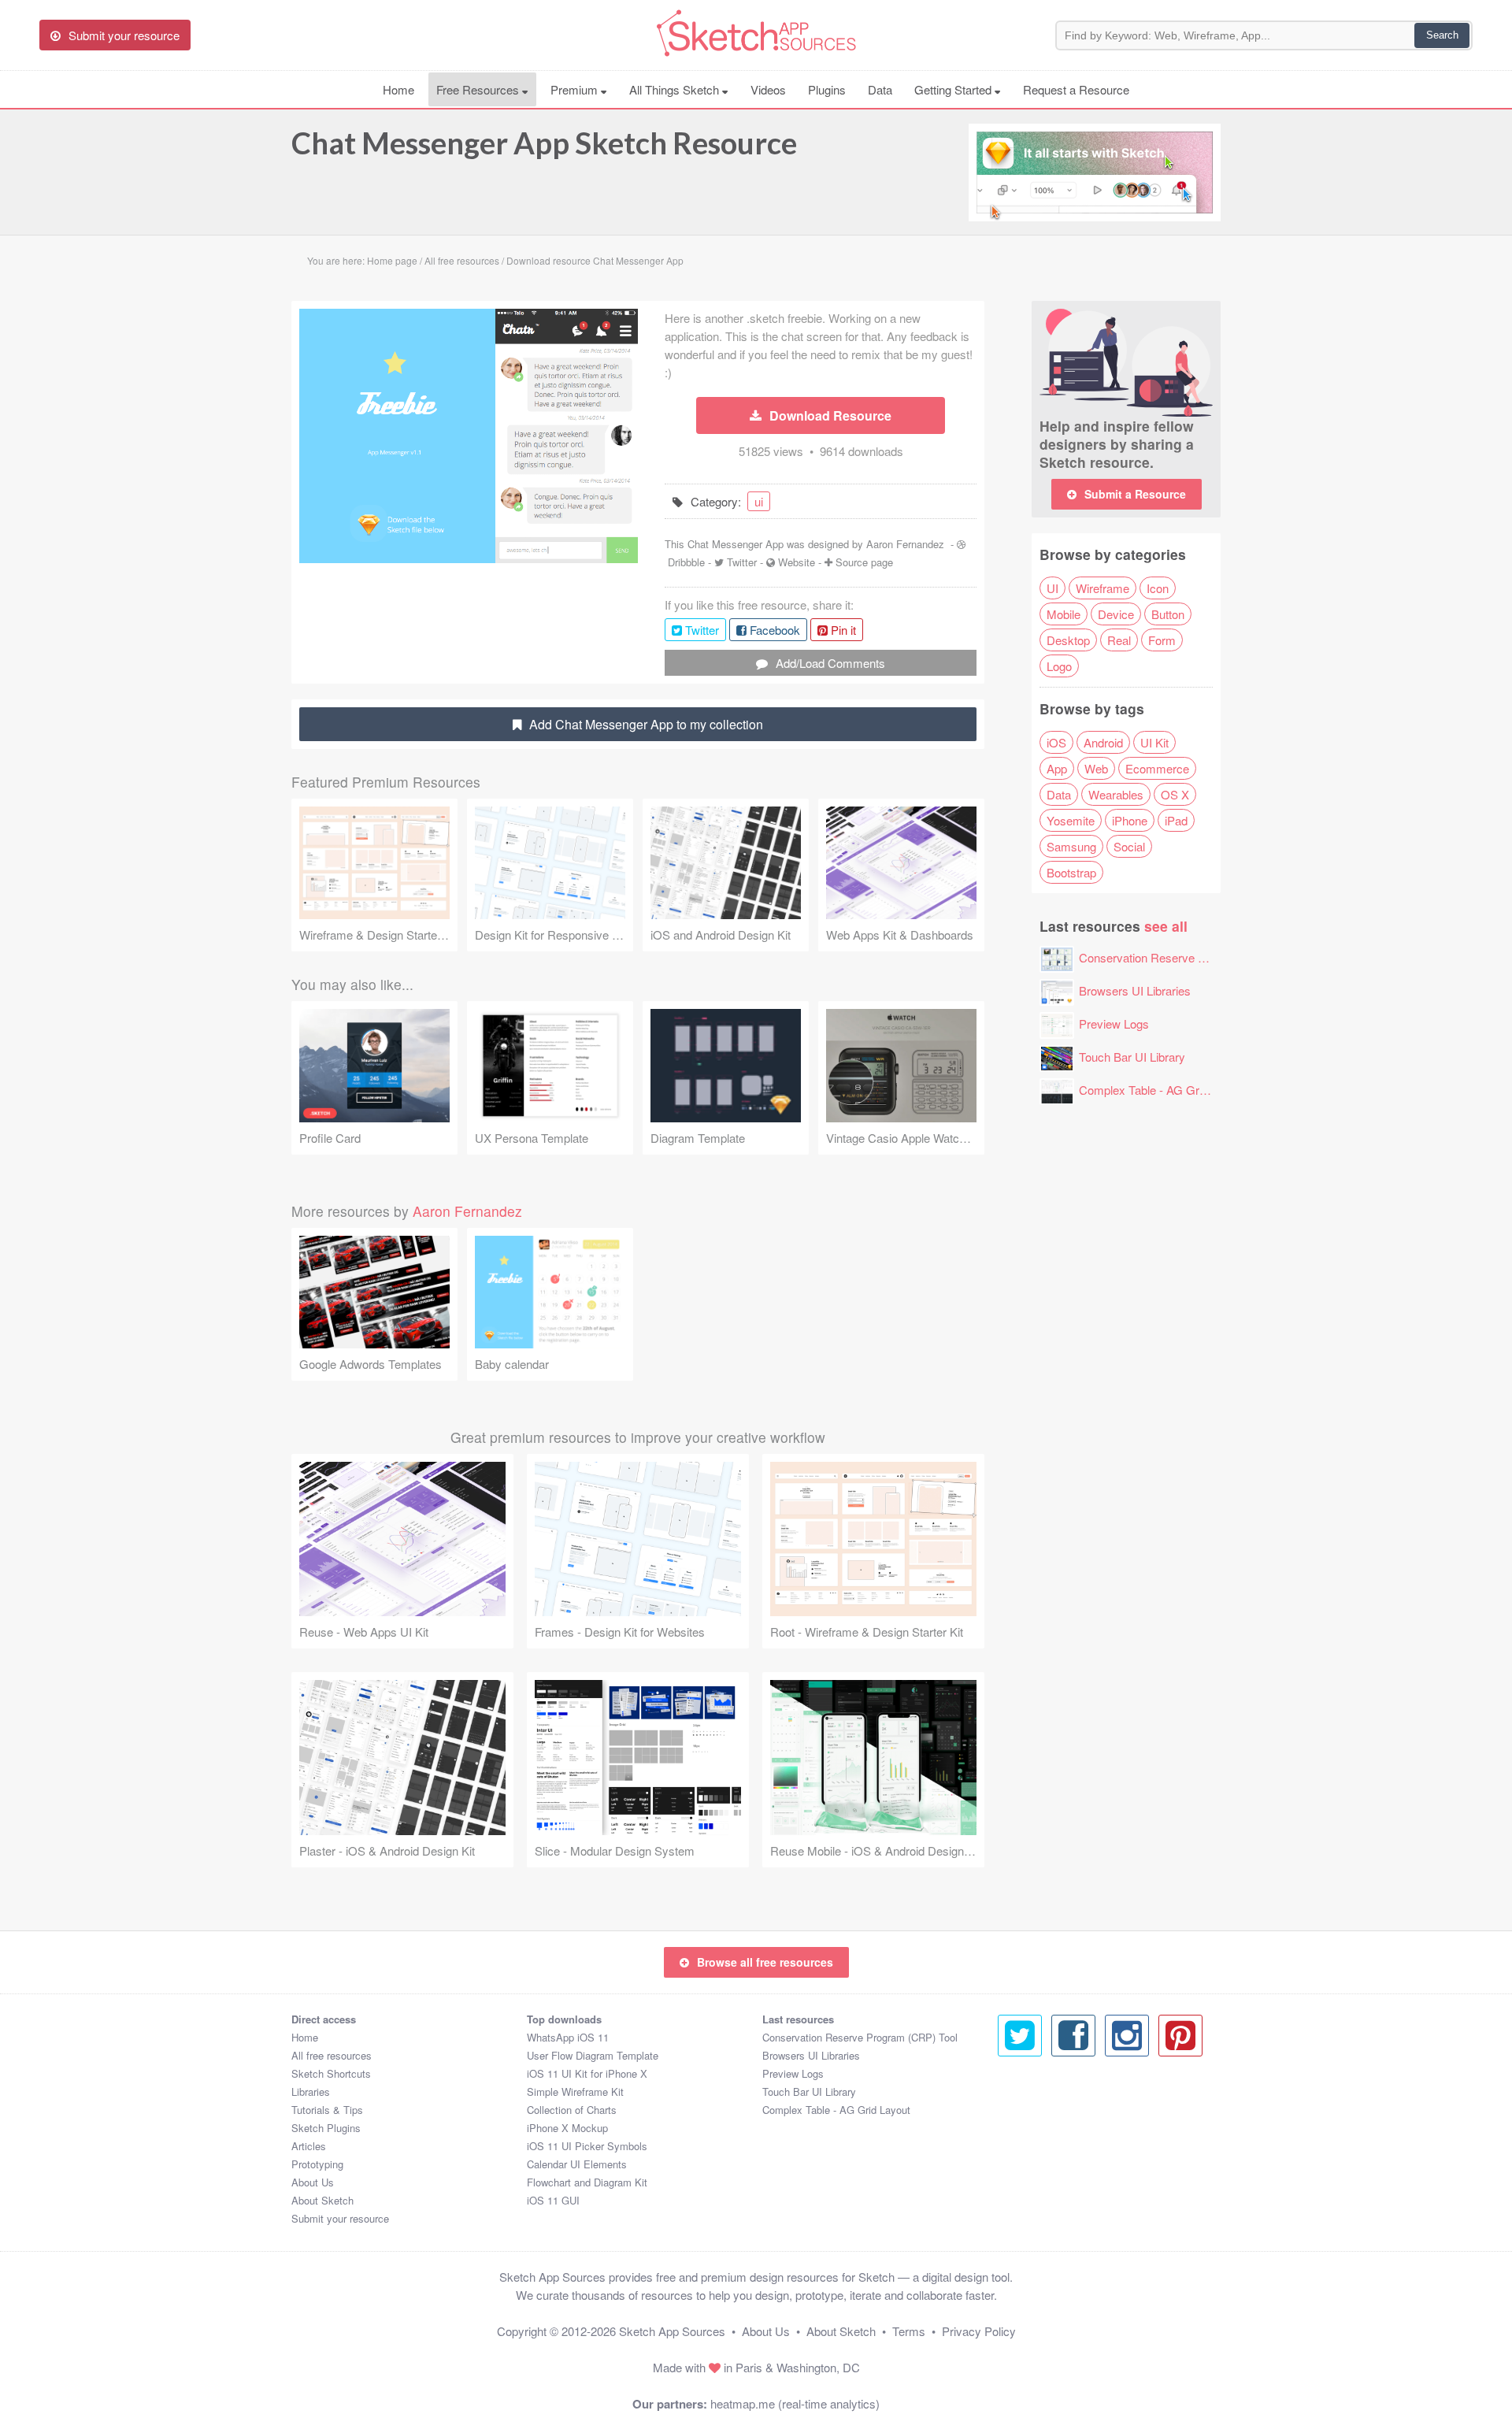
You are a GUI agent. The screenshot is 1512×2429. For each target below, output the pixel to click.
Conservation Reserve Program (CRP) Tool (1191, 957)
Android (1103, 742)
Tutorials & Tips (327, 2110)
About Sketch (322, 2200)
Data (880, 89)
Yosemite (1071, 820)
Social (1129, 846)
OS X (1175, 794)
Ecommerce (1157, 768)
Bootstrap (1071, 872)
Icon (1158, 588)
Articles (309, 2146)
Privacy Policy (979, 2331)
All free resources (332, 2055)
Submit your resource (340, 2218)
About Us (313, 2182)
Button (1168, 614)
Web (1096, 768)
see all (1166, 926)
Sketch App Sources (672, 2331)
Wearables (1116, 794)
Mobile (1064, 614)
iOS (1056, 742)
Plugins (827, 89)
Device (1116, 614)
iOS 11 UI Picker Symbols (587, 2146)
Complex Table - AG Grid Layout (1162, 1090)
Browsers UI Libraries (1135, 990)
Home (398, 89)
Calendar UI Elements (577, 2164)
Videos (768, 89)
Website (797, 562)
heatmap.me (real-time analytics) (795, 2403)
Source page (864, 562)
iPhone (1130, 820)
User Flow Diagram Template (593, 2055)
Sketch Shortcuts (331, 2073)
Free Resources (479, 89)
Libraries (311, 2092)
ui (759, 501)
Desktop (1068, 640)
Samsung (1071, 846)
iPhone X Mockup (567, 2128)
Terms (909, 2331)
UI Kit (1154, 742)
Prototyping (317, 2164)
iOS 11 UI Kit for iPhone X (587, 2073)
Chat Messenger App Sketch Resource (544, 143)
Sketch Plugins (326, 2128)
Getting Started (954, 89)
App (1057, 768)
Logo (1059, 666)
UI (1052, 588)
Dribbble (686, 562)
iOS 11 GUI (553, 2200)
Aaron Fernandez (905, 544)
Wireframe (1102, 588)
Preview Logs (1114, 1024)
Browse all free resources (765, 1962)
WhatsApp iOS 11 (568, 2037)
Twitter (742, 562)
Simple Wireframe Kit (575, 2092)
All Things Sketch (676, 89)
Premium (576, 89)
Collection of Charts (572, 2110)
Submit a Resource (1135, 494)
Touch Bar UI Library (1132, 1057)
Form (1162, 640)
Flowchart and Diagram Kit (587, 2182)
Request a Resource (1076, 89)
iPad (1176, 820)
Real (1119, 640)
